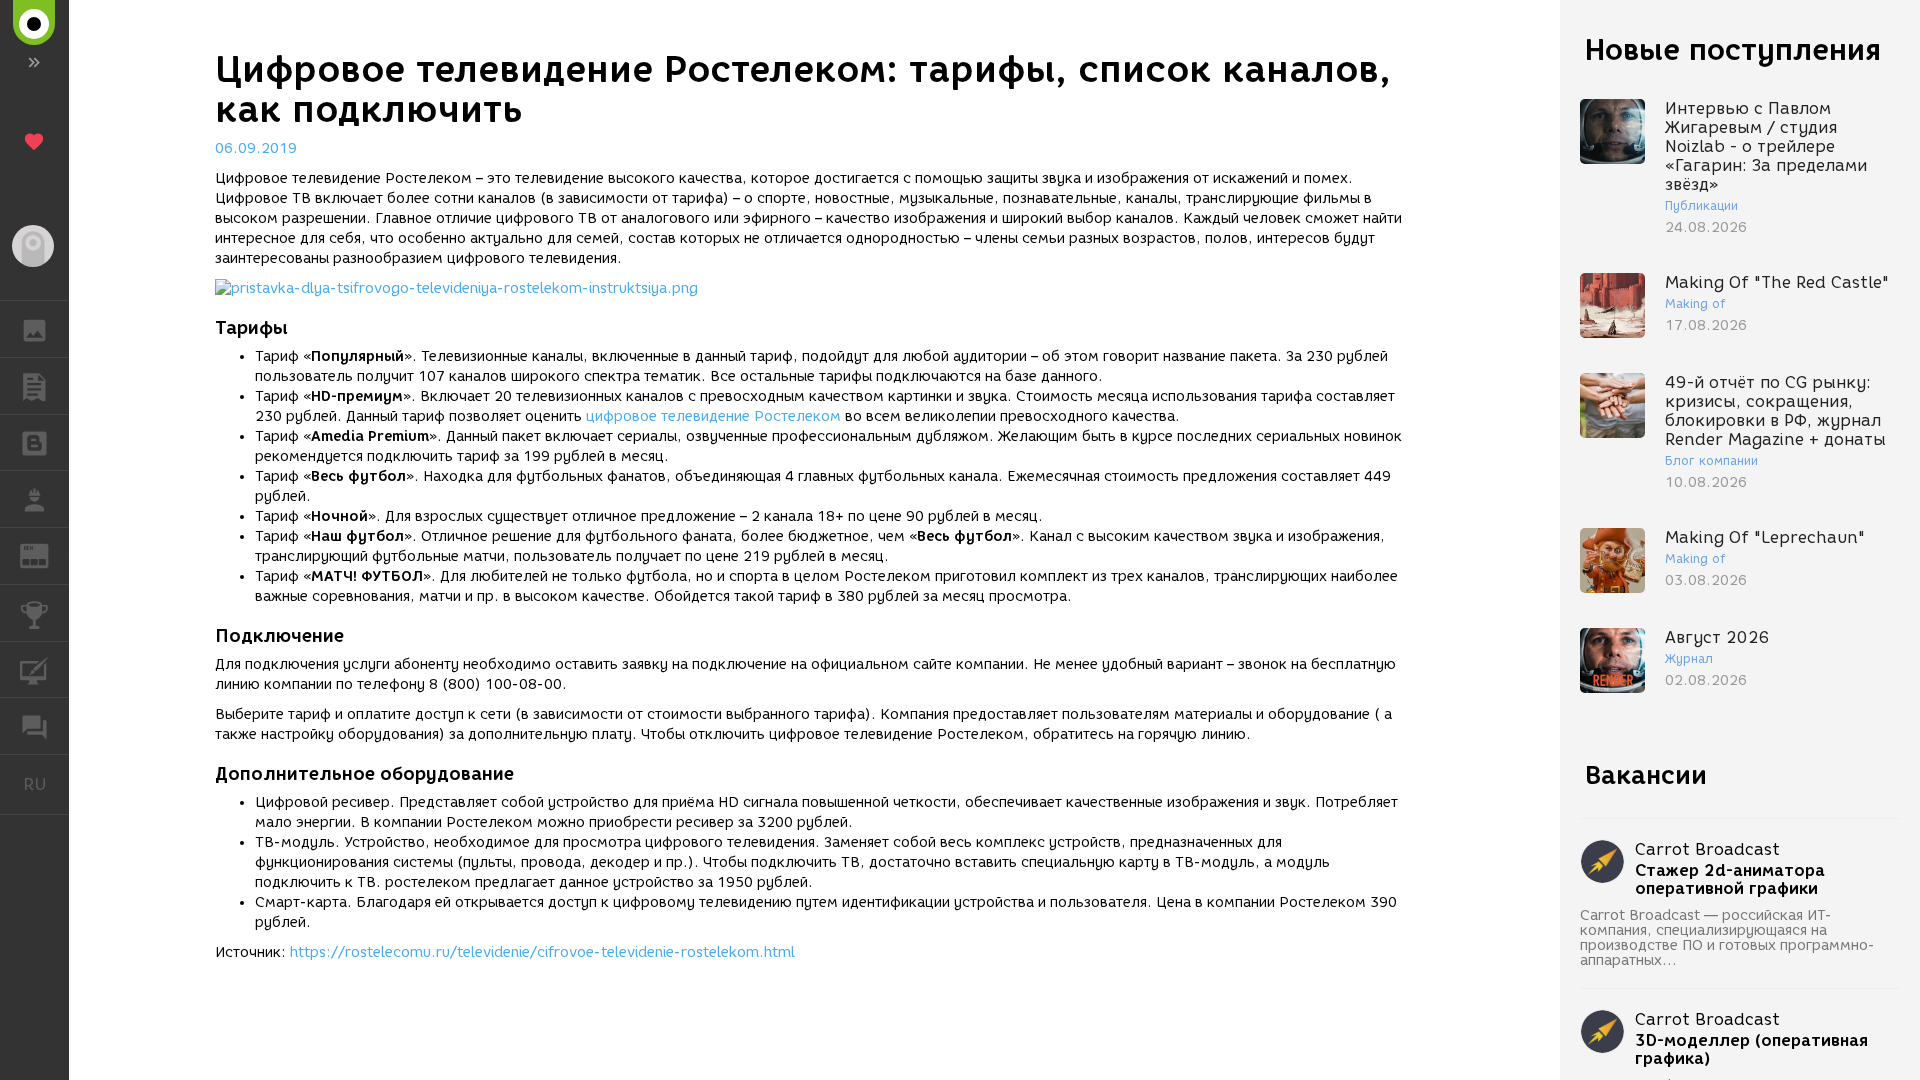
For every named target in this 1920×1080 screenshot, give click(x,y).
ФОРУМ (34, 726)
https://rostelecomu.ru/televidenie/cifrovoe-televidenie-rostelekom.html (542, 952)
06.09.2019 (256, 148)
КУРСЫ (34, 670)
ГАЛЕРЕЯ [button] (34, 329)
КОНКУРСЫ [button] (34, 613)
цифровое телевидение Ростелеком (713, 416)
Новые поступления (1733, 49)
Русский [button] (46, 784)
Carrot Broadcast (1707, 849)
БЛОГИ (34, 443)
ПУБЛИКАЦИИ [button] (34, 386)
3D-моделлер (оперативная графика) (1751, 1050)
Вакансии (1646, 775)
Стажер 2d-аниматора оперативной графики (1730, 880)
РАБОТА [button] (34, 499)
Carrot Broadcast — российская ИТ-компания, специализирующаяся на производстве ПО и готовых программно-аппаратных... (1727, 938)
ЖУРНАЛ (46, 554)
